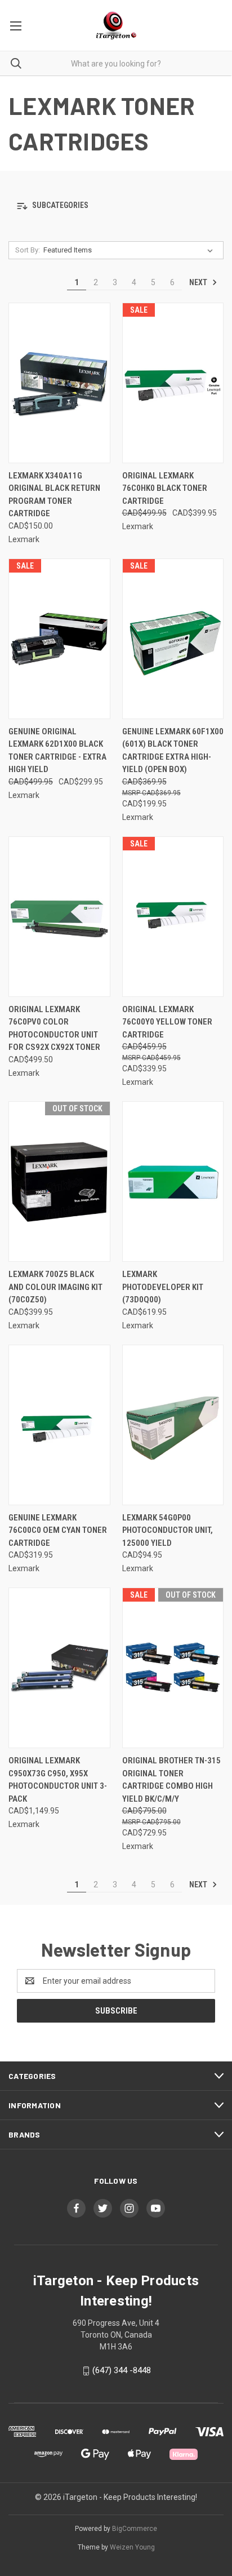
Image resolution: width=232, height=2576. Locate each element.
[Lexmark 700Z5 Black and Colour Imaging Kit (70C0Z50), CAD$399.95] (59, 1181)
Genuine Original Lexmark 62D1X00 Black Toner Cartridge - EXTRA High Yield (57, 751)
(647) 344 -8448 (122, 2370)
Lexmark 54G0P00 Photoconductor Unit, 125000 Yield (168, 1530)
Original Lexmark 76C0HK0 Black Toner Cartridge (165, 488)
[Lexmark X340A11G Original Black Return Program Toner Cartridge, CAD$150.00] (59, 383)
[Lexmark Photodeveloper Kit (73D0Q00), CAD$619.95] (173, 1181)
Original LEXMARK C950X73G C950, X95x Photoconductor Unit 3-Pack (58, 1780)
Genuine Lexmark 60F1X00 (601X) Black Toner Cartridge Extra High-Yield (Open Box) (173, 751)
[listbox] (130, 250)
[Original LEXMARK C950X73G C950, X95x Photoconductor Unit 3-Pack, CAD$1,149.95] (59, 1668)
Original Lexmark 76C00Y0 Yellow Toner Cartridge (167, 1022)
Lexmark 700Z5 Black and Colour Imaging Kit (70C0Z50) (55, 1287)
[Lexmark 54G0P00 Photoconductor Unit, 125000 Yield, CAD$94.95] (173, 1425)
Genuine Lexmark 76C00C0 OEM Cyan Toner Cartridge (58, 1530)
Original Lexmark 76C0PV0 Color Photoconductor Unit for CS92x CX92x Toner (54, 1028)
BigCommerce (135, 2529)
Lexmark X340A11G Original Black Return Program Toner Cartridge (54, 495)
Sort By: (28, 250)
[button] (116, 206)
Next (199, 282)
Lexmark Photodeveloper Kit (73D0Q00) (163, 1287)
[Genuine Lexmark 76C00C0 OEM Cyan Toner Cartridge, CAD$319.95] (59, 1425)
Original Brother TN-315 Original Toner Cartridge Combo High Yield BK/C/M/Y (171, 1780)
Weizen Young (132, 2547)
